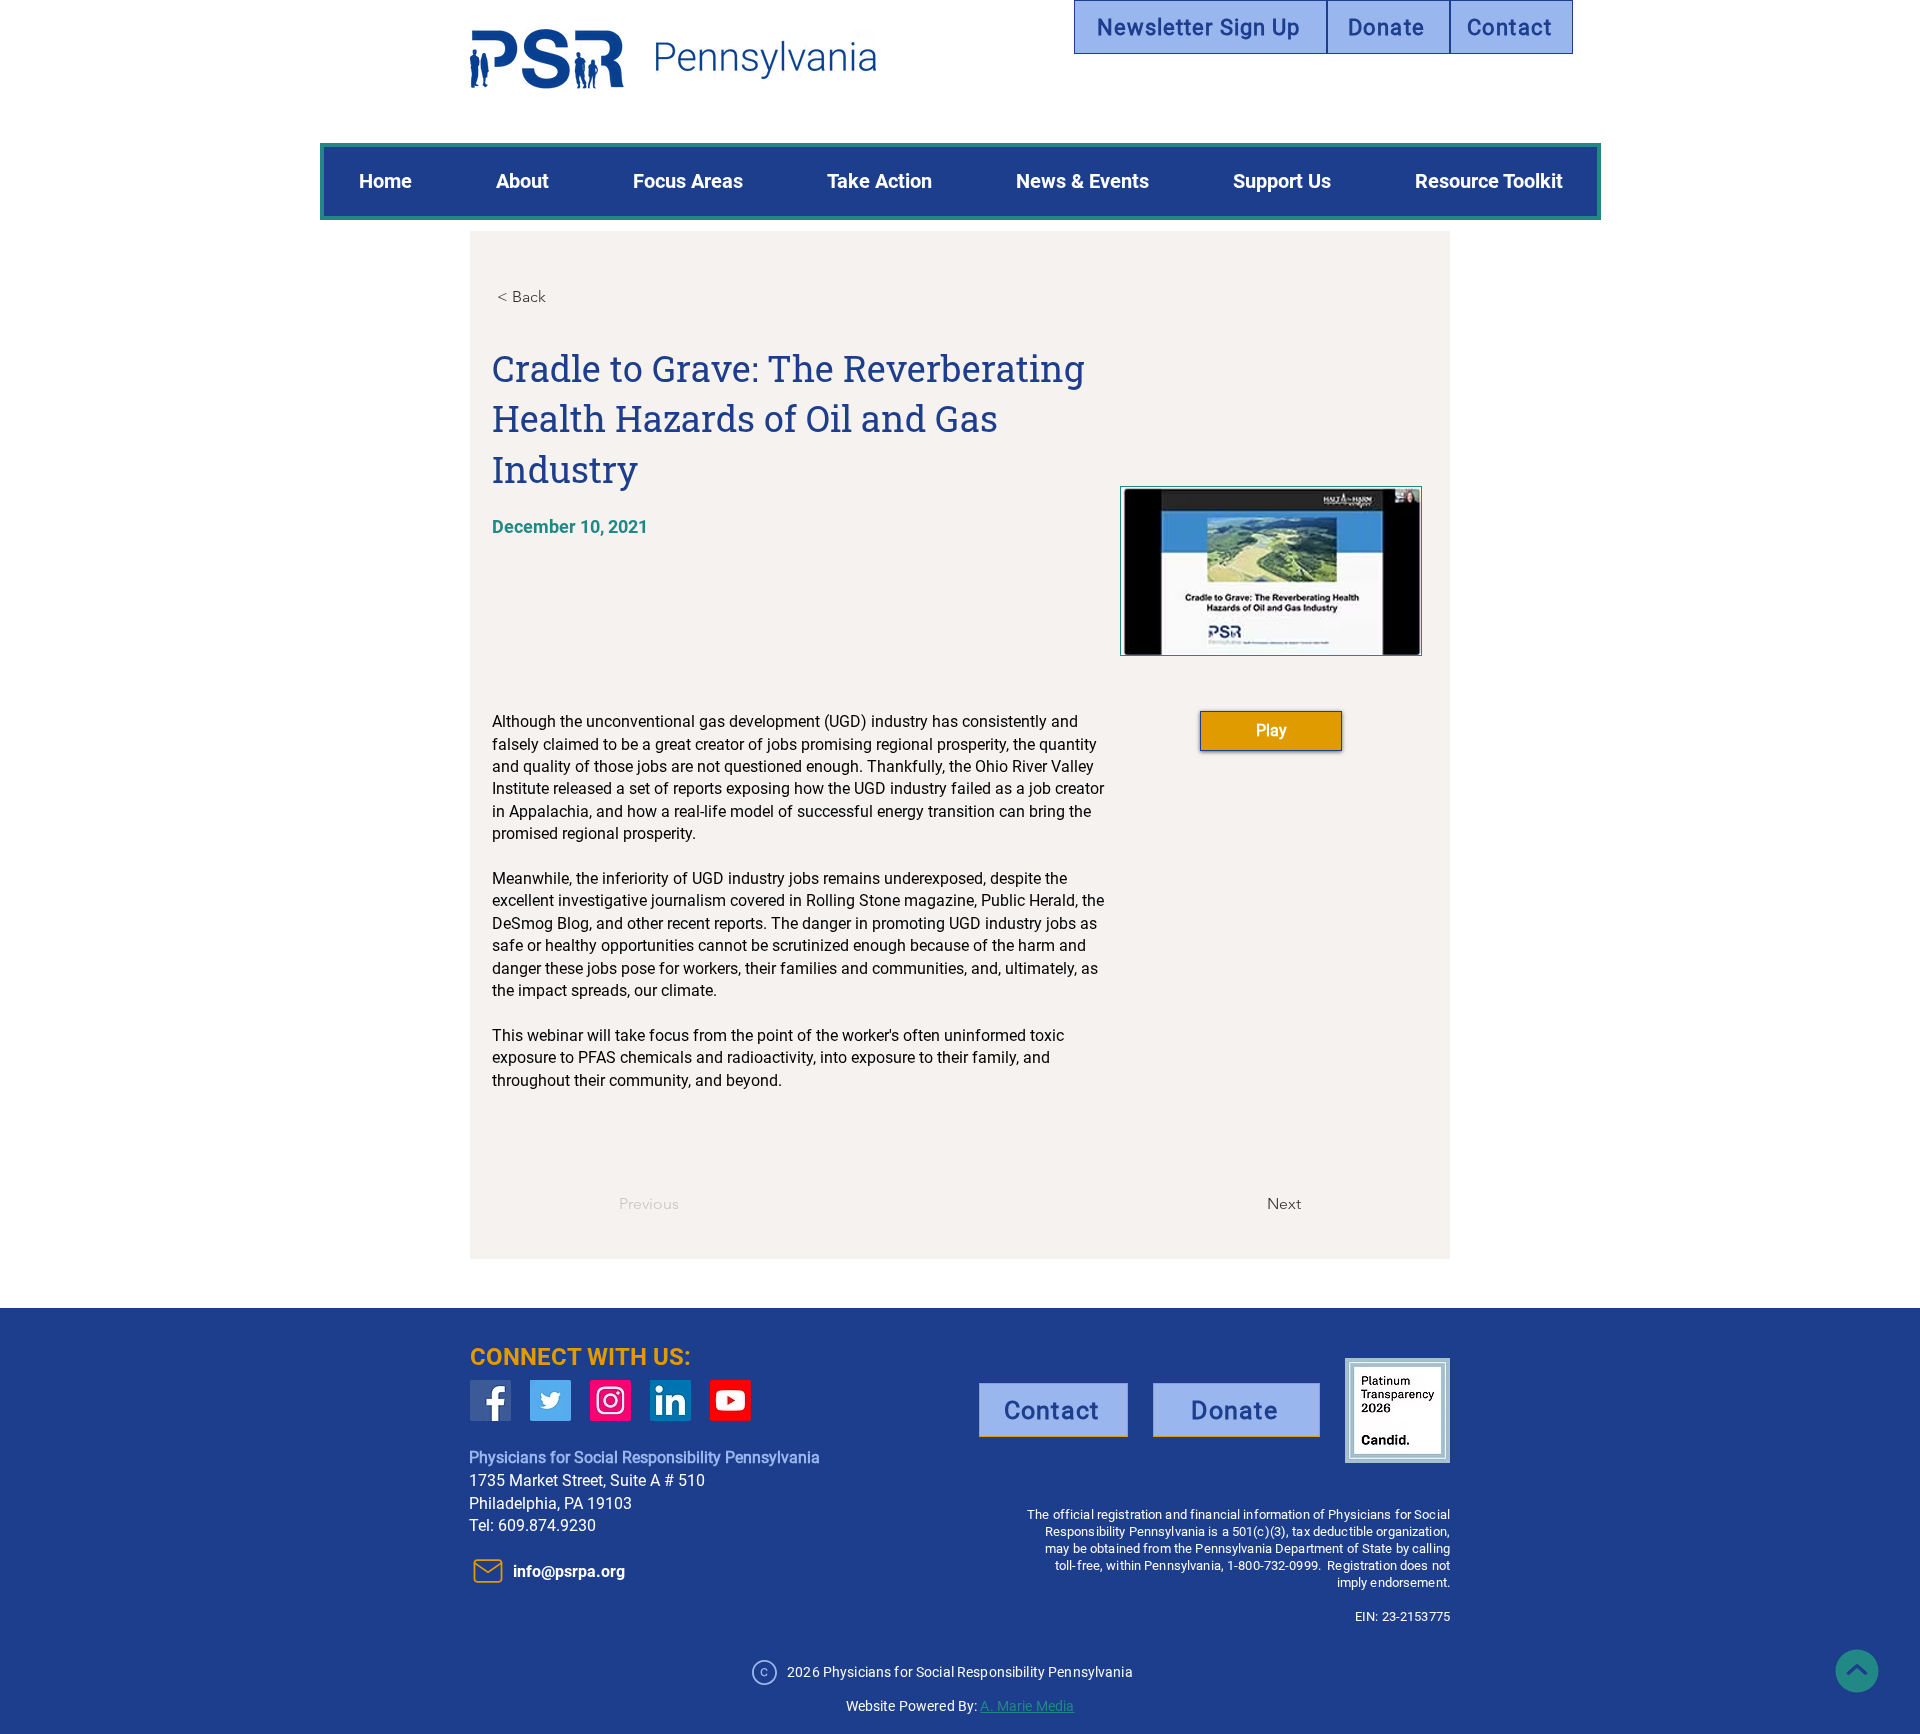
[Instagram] (610, 1400)
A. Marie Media (1027, 1706)
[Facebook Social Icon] (490, 1400)
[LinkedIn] (670, 1400)
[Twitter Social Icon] (550, 1400)
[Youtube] (730, 1400)
